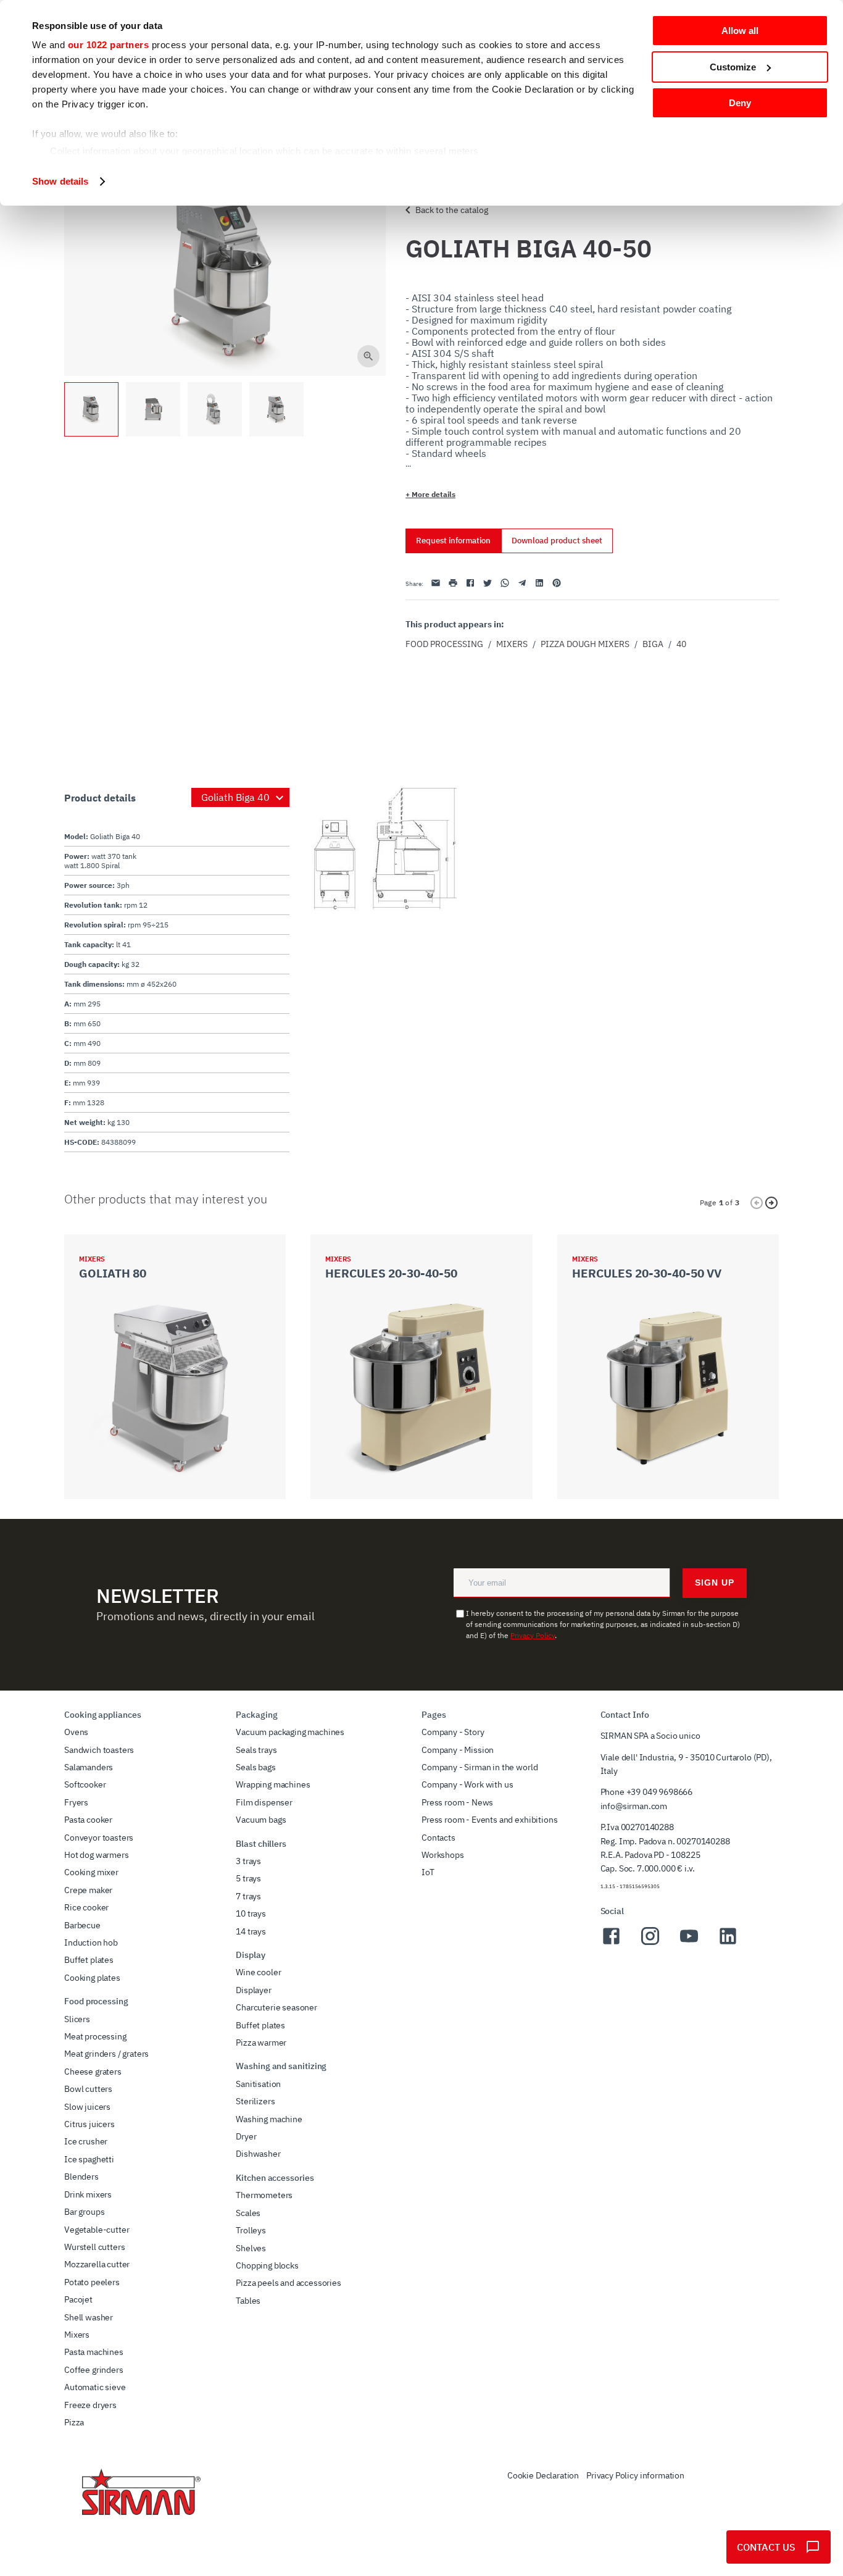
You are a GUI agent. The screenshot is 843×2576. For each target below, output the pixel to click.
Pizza (74, 2422)
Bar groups (84, 2212)
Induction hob (91, 1942)
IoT (428, 1872)
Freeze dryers (90, 2405)
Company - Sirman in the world (480, 1767)
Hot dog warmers (97, 1855)
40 (681, 644)
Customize (733, 67)
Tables (248, 2301)
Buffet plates (89, 1960)
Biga (653, 644)
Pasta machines (94, 2352)
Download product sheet (557, 541)
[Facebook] (611, 1943)
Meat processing (95, 2036)
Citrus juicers (89, 2124)
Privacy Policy (533, 1635)
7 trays (248, 1896)
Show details (60, 181)
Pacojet (78, 2299)
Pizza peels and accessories (289, 2283)
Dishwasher (258, 2154)
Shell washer (89, 2317)
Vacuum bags (261, 1820)
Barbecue (82, 1925)
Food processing (444, 644)
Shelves (251, 2248)
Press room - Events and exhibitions (489, 1820)
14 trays (251, 1931)
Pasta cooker (88, 1820)
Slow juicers (87, 2107)
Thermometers (264, 2195)
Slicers (77, 2019)
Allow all (740, 31)
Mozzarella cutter (97, 2264)
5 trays (248, 1878)
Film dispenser (264, 1802)
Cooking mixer (91, 1872)
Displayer (254, 1990)
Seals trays (256, 1750)
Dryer (246, 2136)
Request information (453, 541)
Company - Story (453, 1732)
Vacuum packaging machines (290, 1732)
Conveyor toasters (99, 1838)
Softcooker (85, 1784)
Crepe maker (88, 1890)
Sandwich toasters (99, 1750)
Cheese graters (93, 2072)
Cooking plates (92, 1978)
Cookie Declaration (543, 2475)
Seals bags (255, 1767)
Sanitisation (258, 2084)
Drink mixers (88, 2194)
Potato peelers (92, 2282)
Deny (740, 103)
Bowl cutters (88, 2089)
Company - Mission (458, 1750)
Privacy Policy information (635, 2475)
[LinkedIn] (728, 1943)
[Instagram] (650, 1943)
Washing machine (269, 2119)
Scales (248, 2213)
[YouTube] (689, 1943)
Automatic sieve (95, 2387)
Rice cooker (86, 1907)
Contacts (438, 1838)
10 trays (251, 1913)
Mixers (512, 644)
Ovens (76, 1732)
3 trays (248, 1861)
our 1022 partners (109, 45)
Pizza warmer (261, 2043)
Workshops (443, 1855)
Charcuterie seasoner (276, 2007)
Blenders (81, 2177)
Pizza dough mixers (585, 644)
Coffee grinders (94, 2370)
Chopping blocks (267, 2265)
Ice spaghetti (89, 2159)
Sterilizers (255, 2101)
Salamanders (89, 1767)
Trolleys (251, 2230)
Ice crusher (86, 2141)
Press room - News (457, 1802)
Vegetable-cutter (97, 2230)
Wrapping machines (273, 1784)
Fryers (76, 1802)
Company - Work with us (467, 1784)
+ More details (430, 494)
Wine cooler (258, 1972)
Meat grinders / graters (106, 2054)
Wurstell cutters (94, 2247)
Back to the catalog (452, 210)
